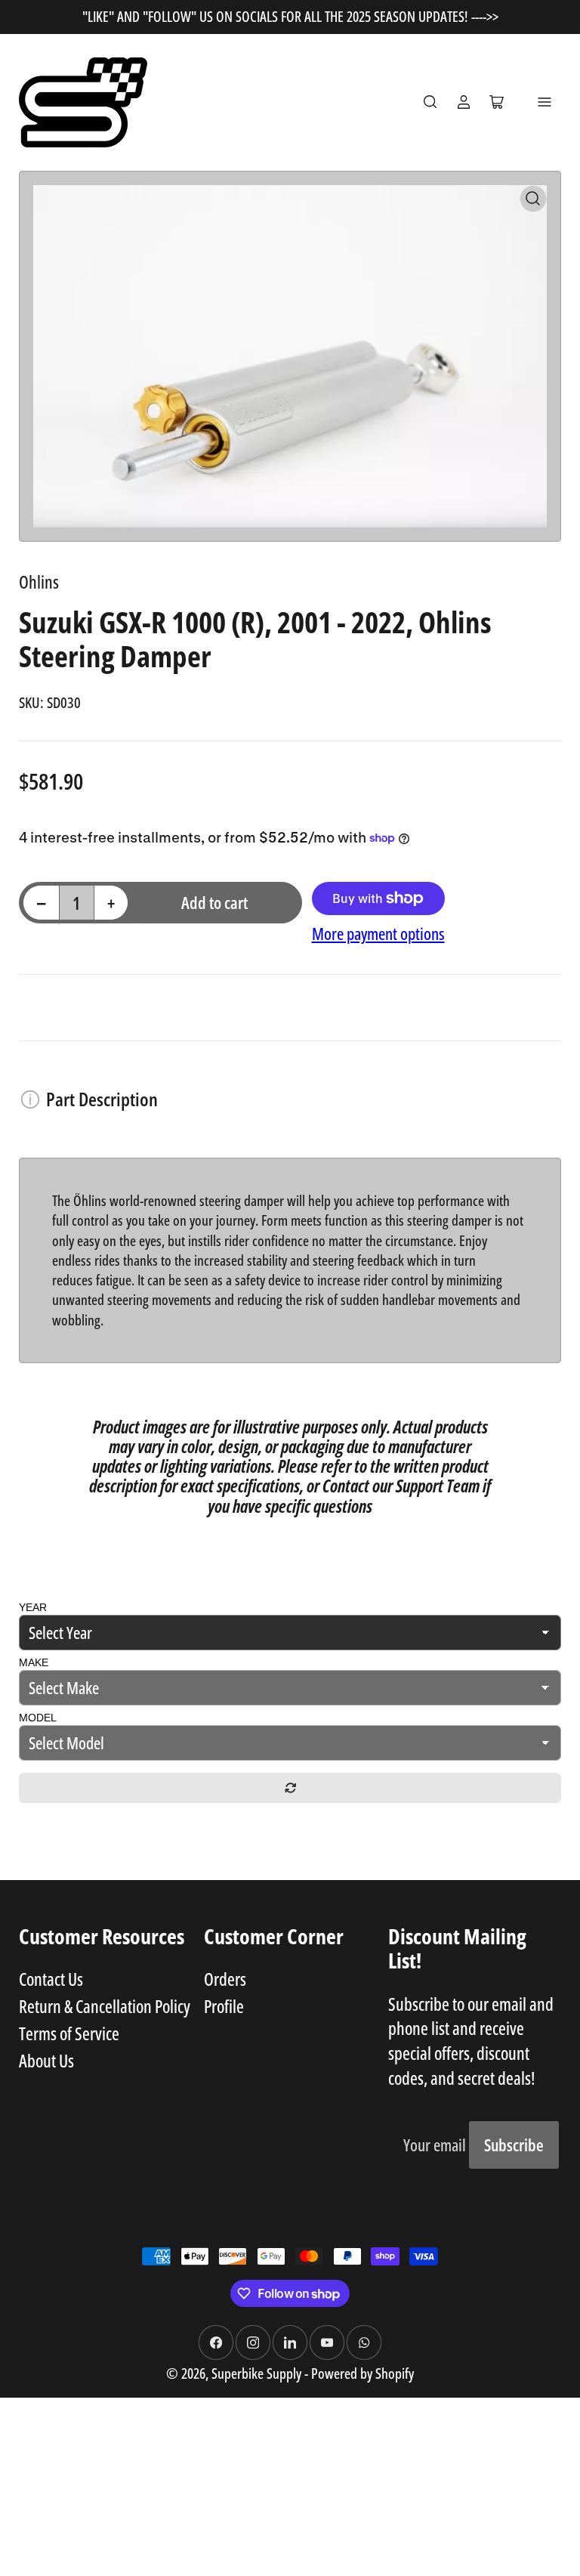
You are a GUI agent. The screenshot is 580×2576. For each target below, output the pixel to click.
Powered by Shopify (362, 2373)
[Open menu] (545, 102)
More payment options (378, 934)
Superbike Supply (258, 2373)
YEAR (33, 1607)
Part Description (102, 1099)
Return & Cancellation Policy (105, 2006)
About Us (46, 2061)
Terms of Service (69, 2033)
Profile (224, 2006)
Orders (225, 1979)
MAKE (34, 1662)
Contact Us (51, 1979)
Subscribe (514, 2145)
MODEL (38, 1718)
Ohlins (39, 582)
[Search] (430, 102)
